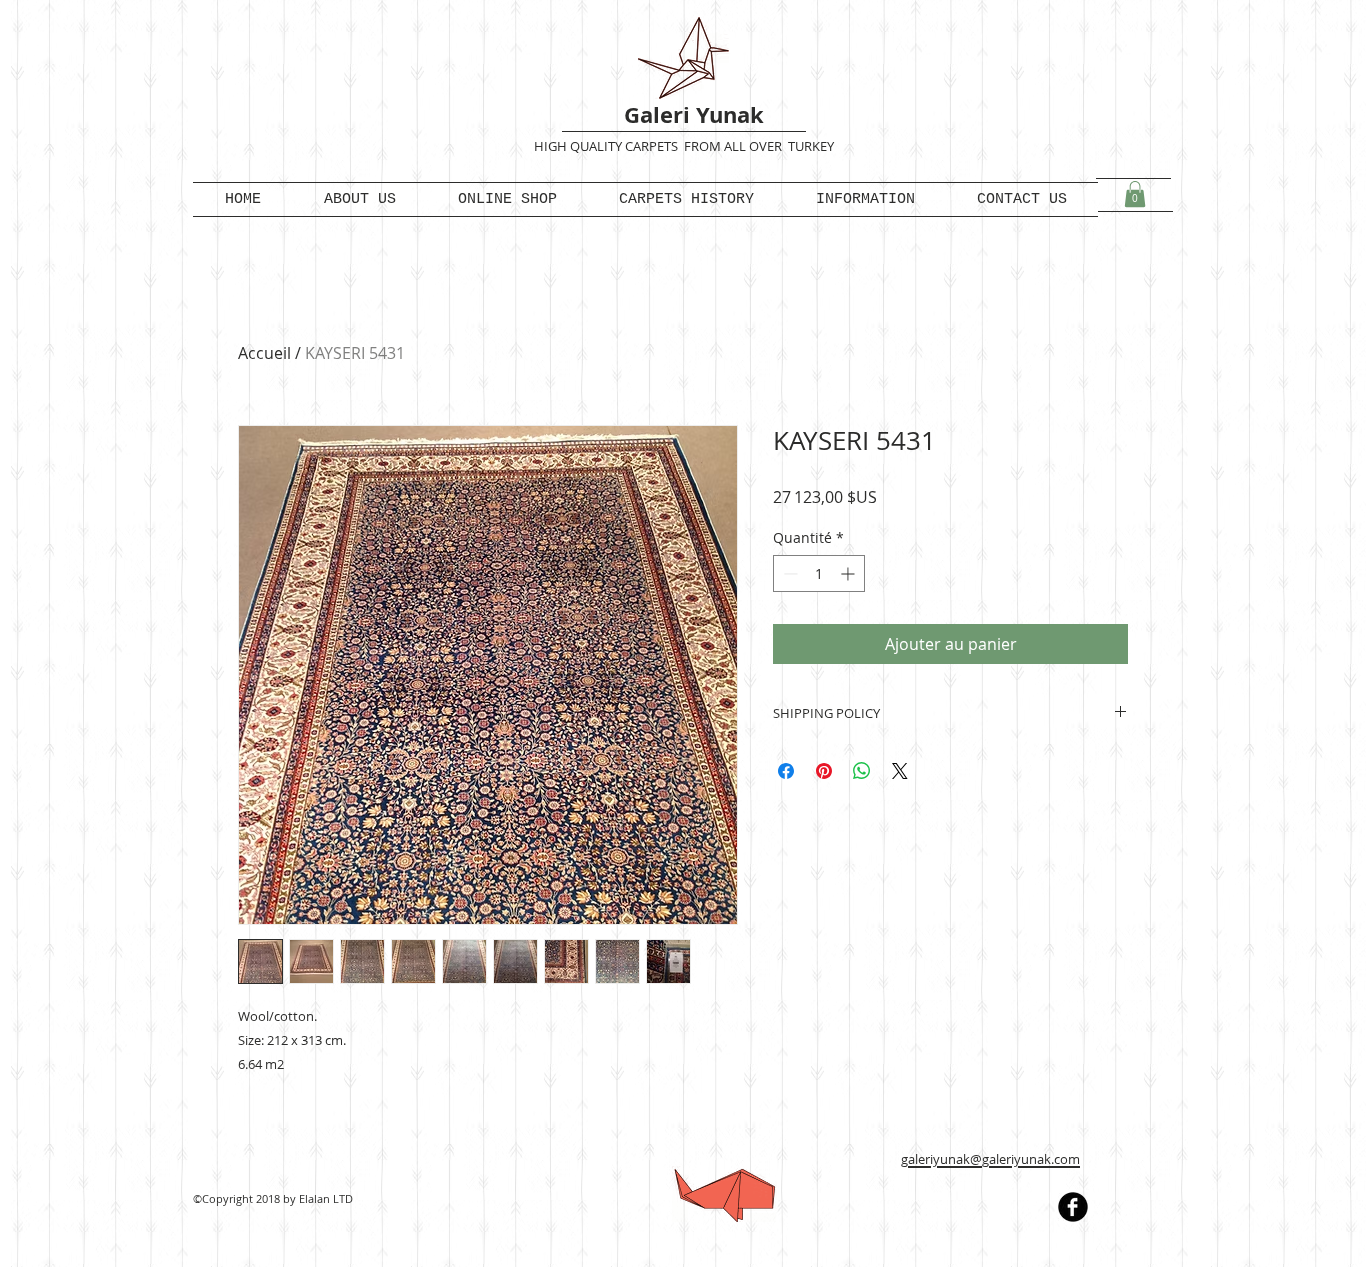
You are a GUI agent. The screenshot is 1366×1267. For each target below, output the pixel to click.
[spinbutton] (819, 573)
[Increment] (849, 573)
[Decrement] (788, 573)
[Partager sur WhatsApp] (862, 771)
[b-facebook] (1073, 1207)
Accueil (264, 353)
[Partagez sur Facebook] (786, 771)
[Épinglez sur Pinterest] (824, 771)
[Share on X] (900, 771)
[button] (1135, 194)
